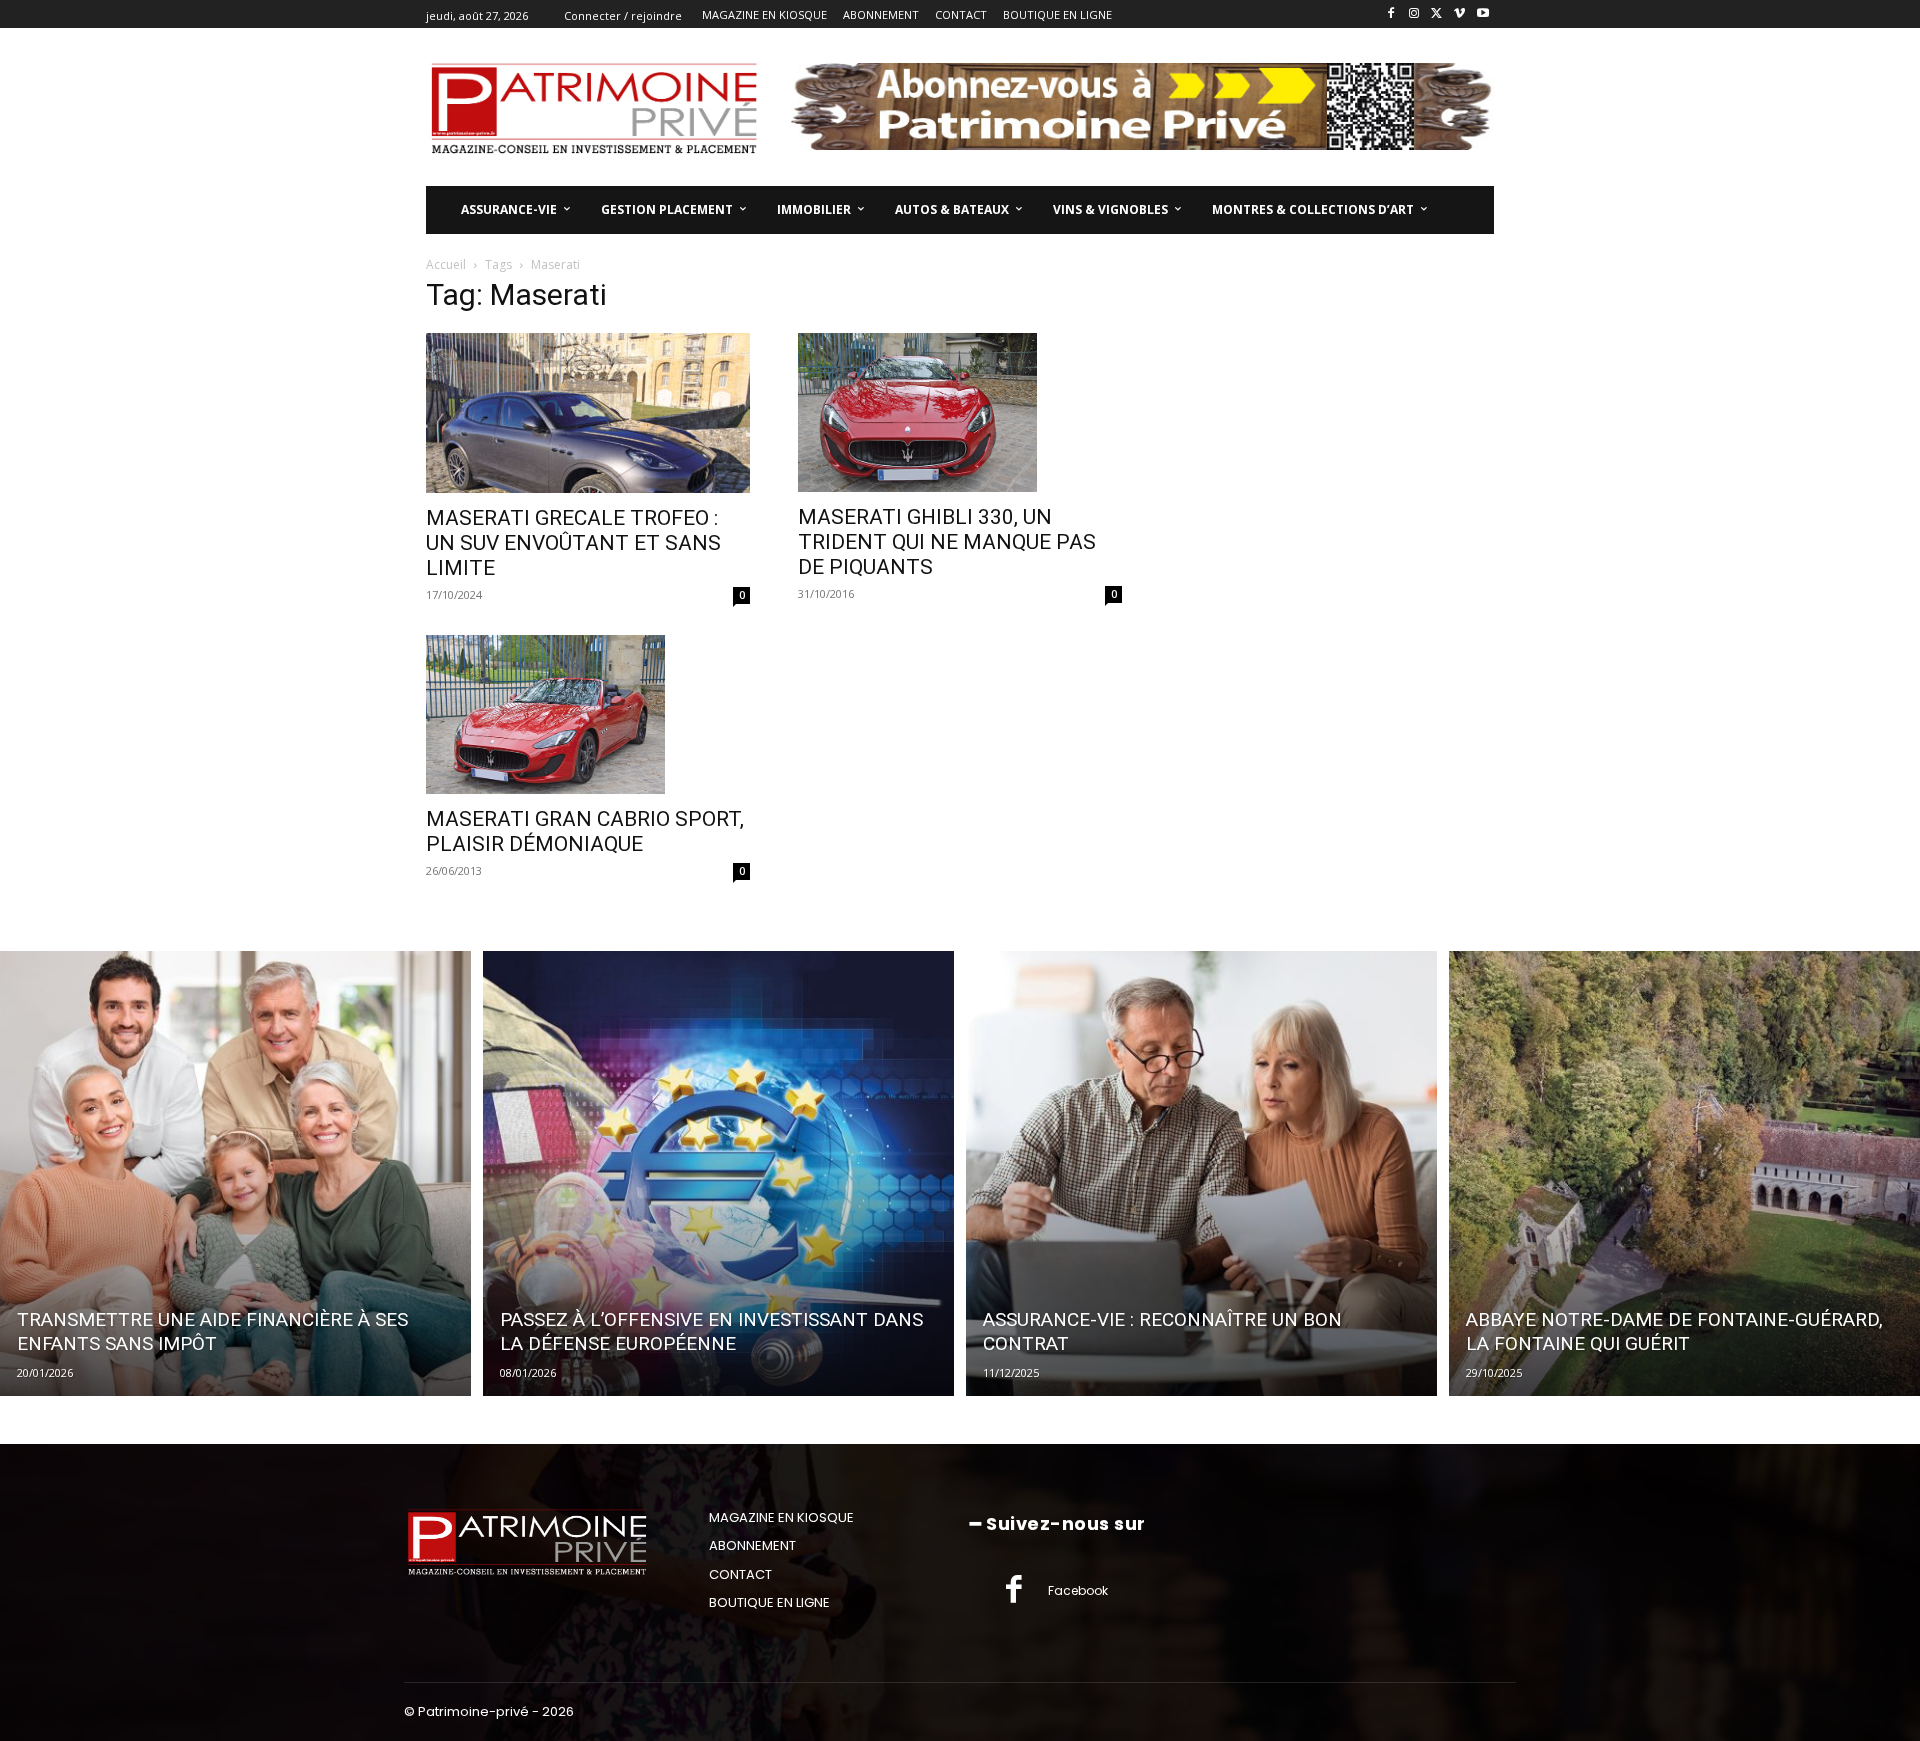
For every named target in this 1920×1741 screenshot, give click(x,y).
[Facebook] (1391, 14)
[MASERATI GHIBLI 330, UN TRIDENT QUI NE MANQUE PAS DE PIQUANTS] (960, 413)
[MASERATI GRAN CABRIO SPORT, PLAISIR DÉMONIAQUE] (588, 715)
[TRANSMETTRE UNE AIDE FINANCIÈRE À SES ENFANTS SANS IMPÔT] (235, 1173)
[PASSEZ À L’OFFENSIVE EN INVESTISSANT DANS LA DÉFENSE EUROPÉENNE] (718, 1173)
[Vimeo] (1459, 14)
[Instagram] (1414, 14)
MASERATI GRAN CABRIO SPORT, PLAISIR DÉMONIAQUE (585, 831)
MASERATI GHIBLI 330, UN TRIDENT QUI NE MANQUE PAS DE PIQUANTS (947, 542)
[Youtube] (1482, 14)
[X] (1437, 14)
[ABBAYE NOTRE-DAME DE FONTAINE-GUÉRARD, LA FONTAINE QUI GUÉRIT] (1684, 1173)
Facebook (1078, 1590)
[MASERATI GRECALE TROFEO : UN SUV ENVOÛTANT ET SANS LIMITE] (588, 413)
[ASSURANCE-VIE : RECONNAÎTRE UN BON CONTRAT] (1201, 1173)
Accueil (446, 264)
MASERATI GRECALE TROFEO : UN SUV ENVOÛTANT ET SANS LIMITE (573, 543)
